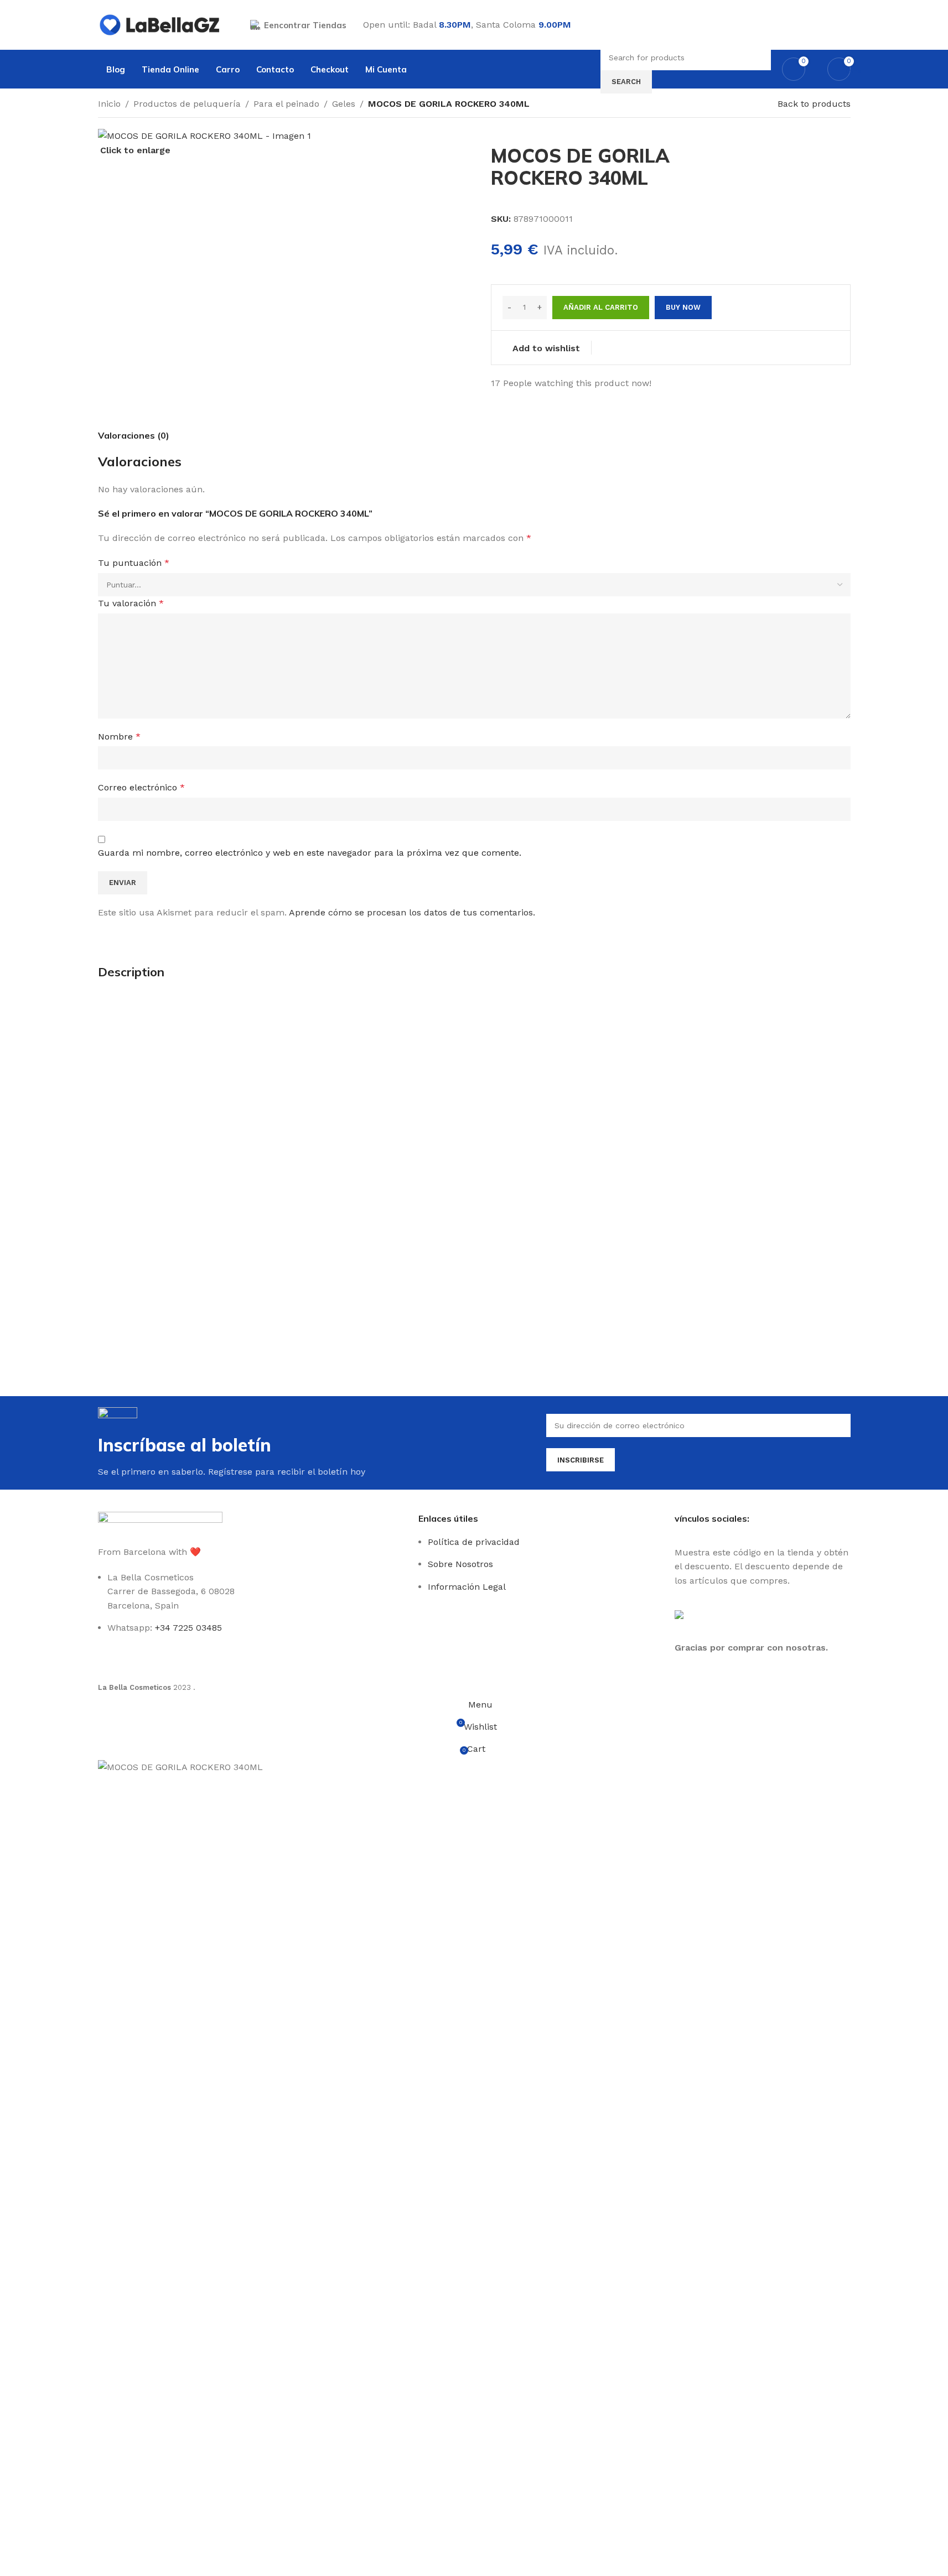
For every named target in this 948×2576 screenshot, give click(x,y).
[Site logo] (160, 24)
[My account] (846, 25)
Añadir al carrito (601, 307)
